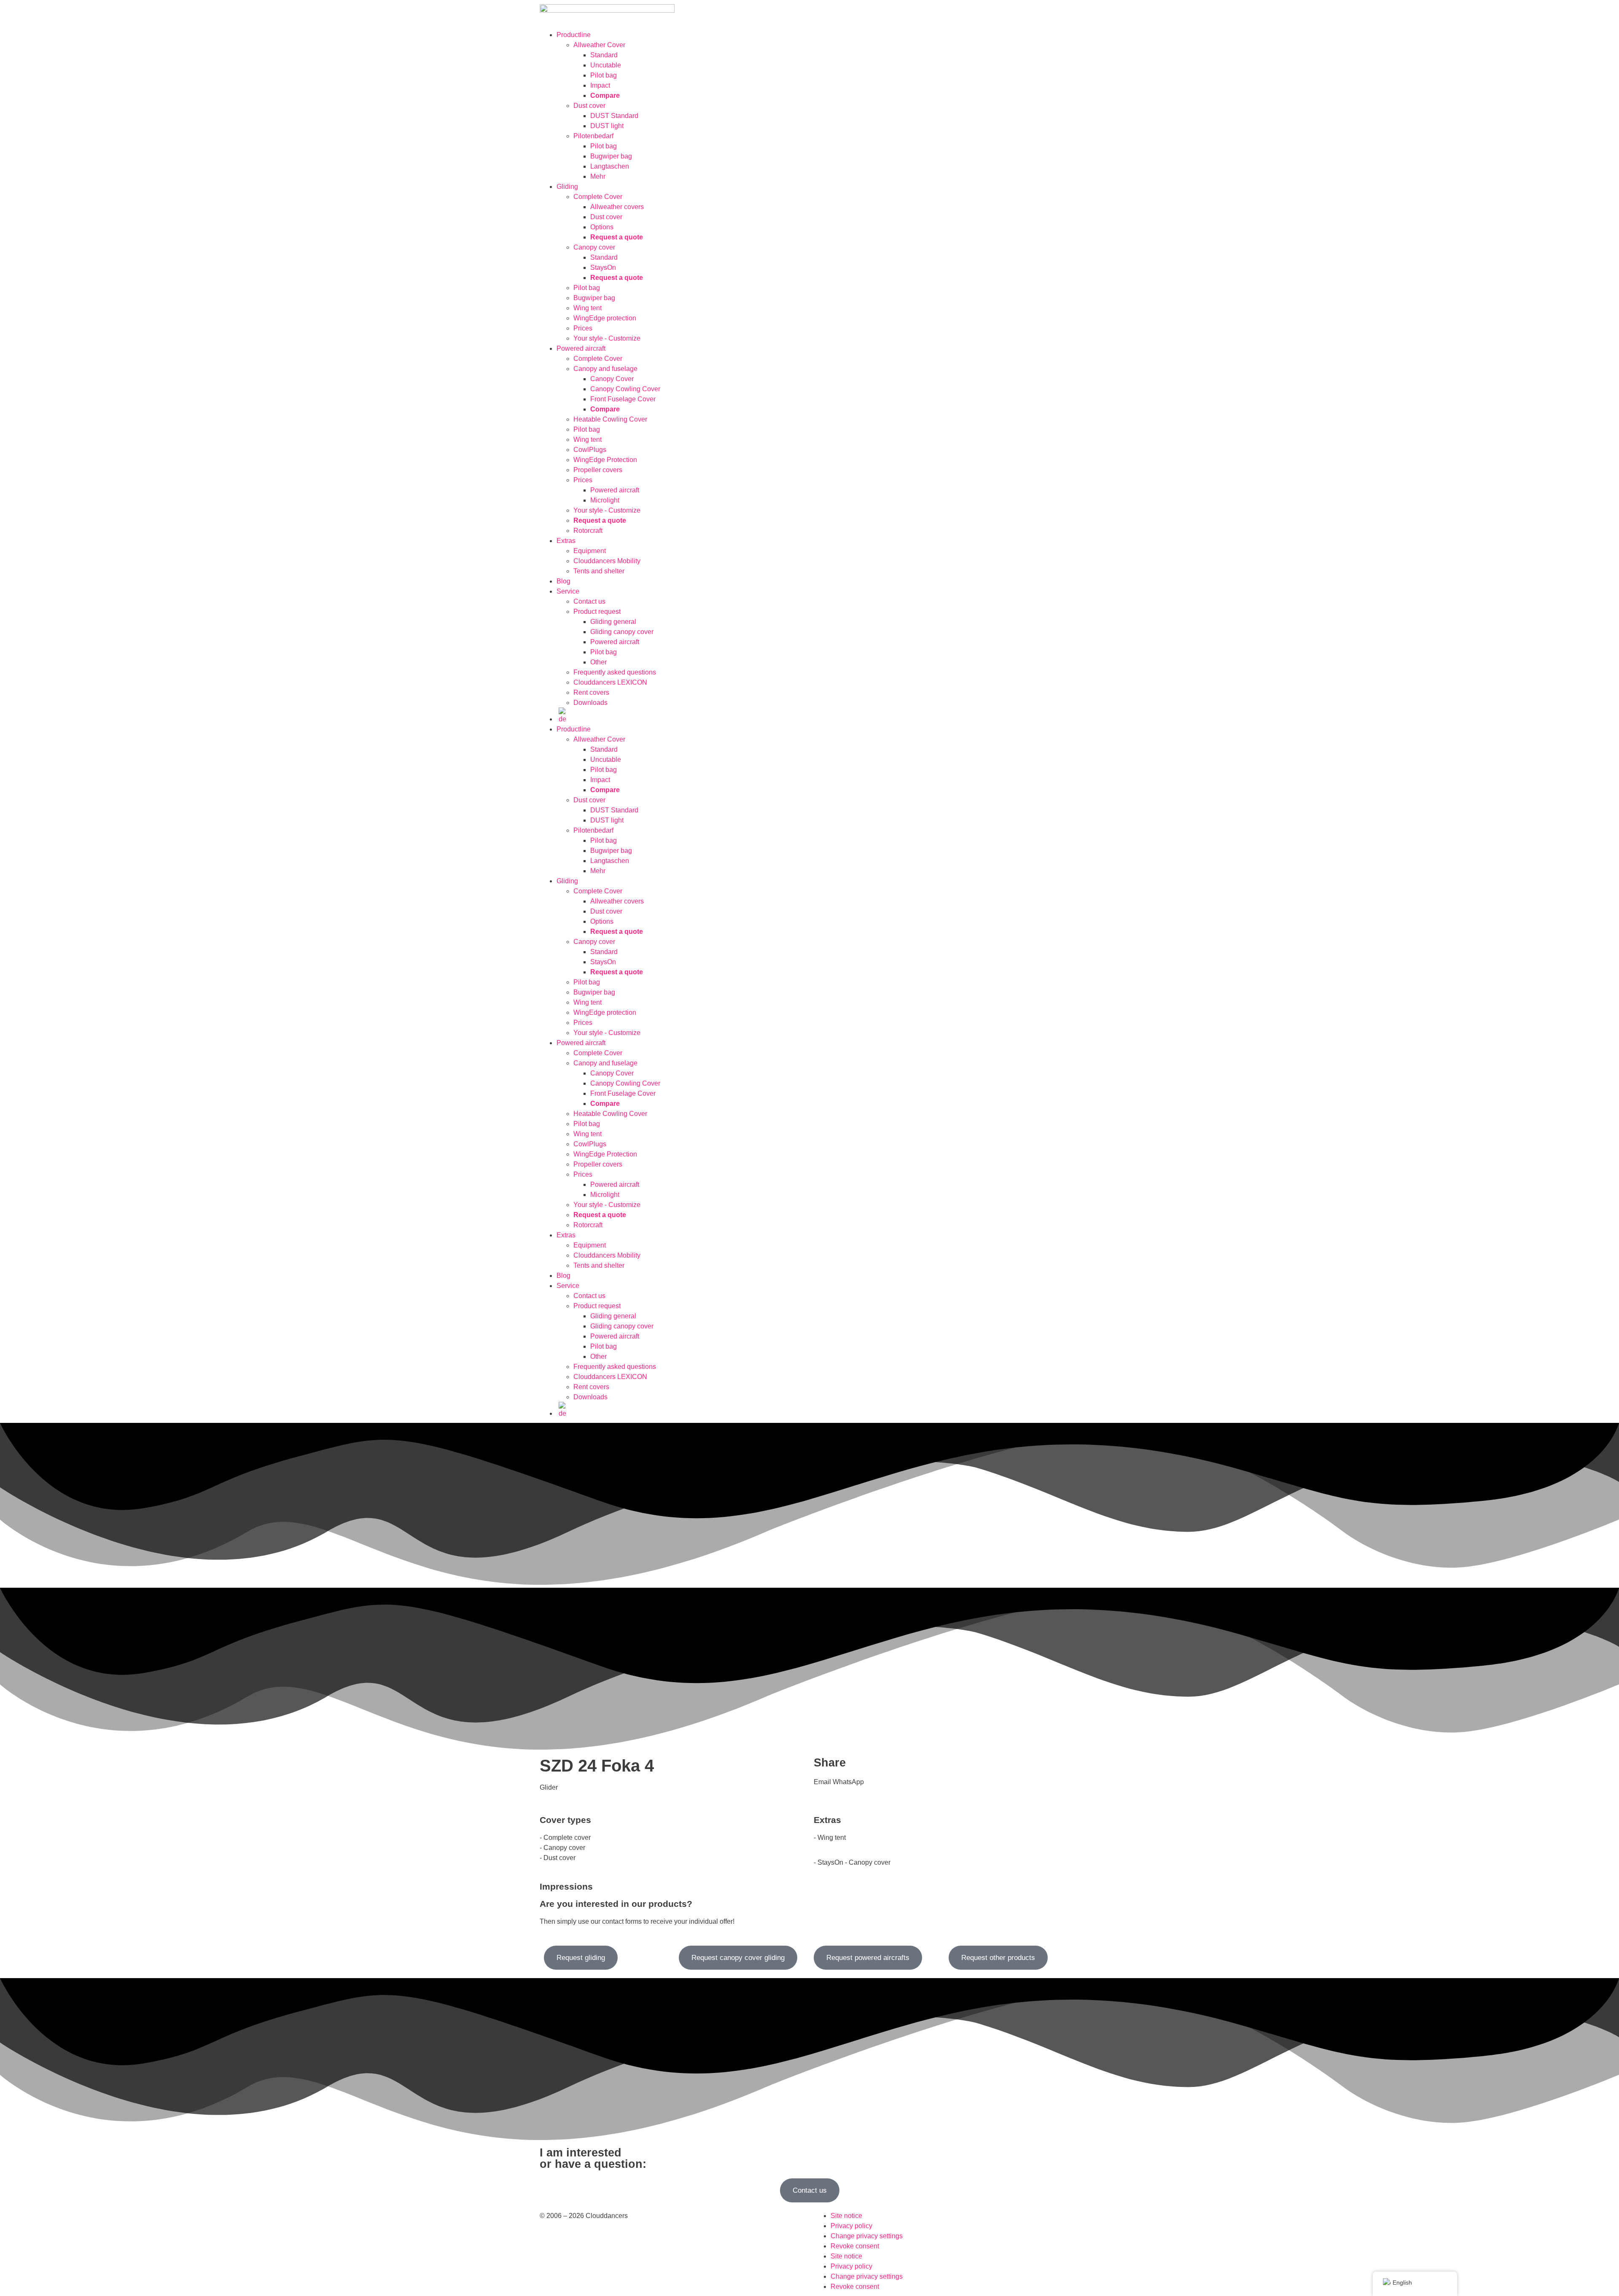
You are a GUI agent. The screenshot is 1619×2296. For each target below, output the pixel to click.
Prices (583, 328)
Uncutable (606, 65)
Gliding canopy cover (622, 632)
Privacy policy (851, 2226)
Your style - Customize (607, 338)
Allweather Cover (599, 45)
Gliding (567, 187)
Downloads (590, 703)
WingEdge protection (605, 318)
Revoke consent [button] (855, 2246)
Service (568, 591)
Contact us (589, 601)
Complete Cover (598, 197)
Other (598, 662)
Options (602, 227)
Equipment (590, 551)
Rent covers (591, 692)
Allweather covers (617, 207)
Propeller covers (598, 470)
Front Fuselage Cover (623, 399)
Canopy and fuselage (605, 369)
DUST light (607, 126)
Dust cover (589, 106)
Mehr (598, 176)
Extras (566, 541)
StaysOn (603, 268)
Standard (604, 55)
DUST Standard (614, 116)
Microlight (605, 500)
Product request (597, 612)
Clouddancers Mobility (607, 561)
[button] (822, 1782)
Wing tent (588, 308)
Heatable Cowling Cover (610, 419)
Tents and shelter (599, 571)
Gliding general (613, 622)
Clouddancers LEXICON (610, 682)
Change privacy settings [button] (867, 2236)
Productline (574, 35)
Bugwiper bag (611, 156)
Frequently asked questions (615, 672)
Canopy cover (594, 247)
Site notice (846, 2216)
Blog (563, 581)
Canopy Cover (612, 379)
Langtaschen (610, 166)
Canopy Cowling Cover (625, 389)
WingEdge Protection (605, 460)
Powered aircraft (581, 348)
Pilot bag (604, 75)
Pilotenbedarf (593, 136)
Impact (600, 85)
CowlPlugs (590, 450)
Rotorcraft (588, 531)
